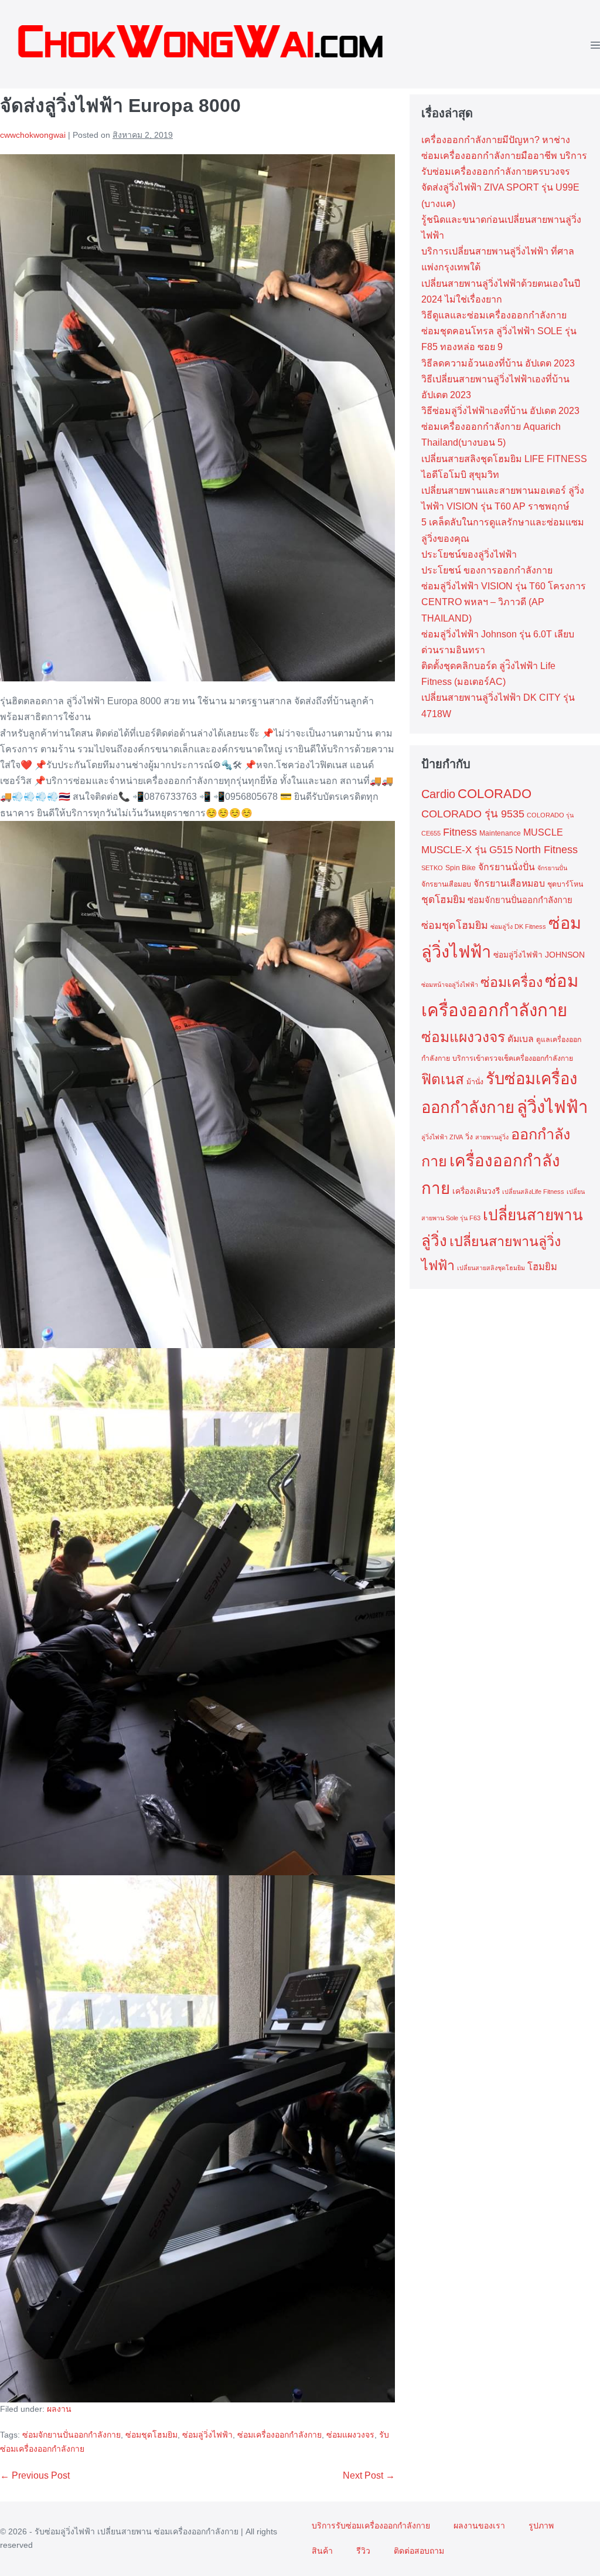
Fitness (460, 832)
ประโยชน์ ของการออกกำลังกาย (487, 570)
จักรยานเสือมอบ (446, 884)
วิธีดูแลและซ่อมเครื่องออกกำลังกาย (494, 315)
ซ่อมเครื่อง (512, 982)
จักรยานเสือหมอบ (509, 883)
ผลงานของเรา (479, 2526)
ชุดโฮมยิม (443, 900)
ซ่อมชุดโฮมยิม (151, 2435)
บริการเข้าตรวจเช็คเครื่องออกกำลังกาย (513, 1058)
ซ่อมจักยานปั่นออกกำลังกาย (71, 2435)
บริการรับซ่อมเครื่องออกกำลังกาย (371, 2526)
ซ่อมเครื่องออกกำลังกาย (279, 2435)
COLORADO (495, 794)
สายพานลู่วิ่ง (492, 1137)
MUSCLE (543, 832)
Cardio (438, 794)
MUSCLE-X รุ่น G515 (467, 850)
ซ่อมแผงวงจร (350, 2435)
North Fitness (546, 850)
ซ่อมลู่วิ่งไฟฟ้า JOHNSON (539, 955)
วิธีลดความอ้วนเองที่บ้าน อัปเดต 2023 (498, 363)
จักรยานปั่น (552, 868)
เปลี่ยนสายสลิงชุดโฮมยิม (491, 1268)
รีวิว (363, 2551)
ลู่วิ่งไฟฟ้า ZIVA (442, 1137)
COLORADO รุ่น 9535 (473, 814)
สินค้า (322, 2551)
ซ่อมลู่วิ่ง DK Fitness (518, 926)
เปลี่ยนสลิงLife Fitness (533, 1192)
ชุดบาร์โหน (565, 884)
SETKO (432, 868)
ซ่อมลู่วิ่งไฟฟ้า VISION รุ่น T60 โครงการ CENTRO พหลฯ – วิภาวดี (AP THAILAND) (504, 602)
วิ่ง (469, 1137)
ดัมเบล (521, 1039)
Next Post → (369, 2475)
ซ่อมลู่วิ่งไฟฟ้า (207, 2435)
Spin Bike (461, 868)
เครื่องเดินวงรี (476, 1191)
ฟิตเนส (443, 1079)
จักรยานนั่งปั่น (507, 867)
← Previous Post (35, 2475)
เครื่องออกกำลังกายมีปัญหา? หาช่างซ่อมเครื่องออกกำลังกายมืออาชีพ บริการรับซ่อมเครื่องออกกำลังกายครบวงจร (504, 156)
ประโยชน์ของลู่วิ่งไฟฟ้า (469, 554)
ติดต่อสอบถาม (419, 2551)
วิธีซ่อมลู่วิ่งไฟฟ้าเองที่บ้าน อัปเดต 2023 (500, 411)
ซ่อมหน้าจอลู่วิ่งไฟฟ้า (450, 985)
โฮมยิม (542, 1267)
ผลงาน (59, 2409)
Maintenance (500, 833)
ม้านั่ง (475, 1082)
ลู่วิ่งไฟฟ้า (552, 1107)
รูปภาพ (541, 2526)
